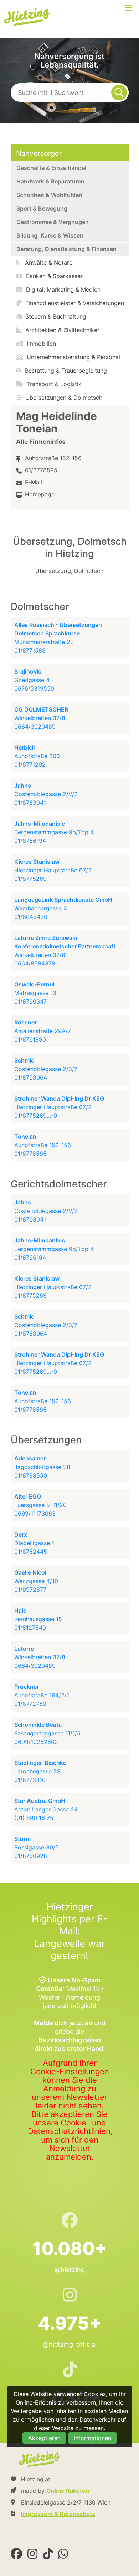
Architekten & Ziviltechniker (61, 330)
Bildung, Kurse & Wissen (50, 235)
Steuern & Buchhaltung (55, 316)
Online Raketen (68, 2491)
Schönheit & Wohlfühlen (49, 195)
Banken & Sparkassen (54, 276)
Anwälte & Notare (48, 262)
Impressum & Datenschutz (58, 2514)
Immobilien (40, 344)
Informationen (92, 2438)
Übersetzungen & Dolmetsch (63, 398)
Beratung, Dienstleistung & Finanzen (66, 249)
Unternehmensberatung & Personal (73, 357)
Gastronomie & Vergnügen (53, 222)
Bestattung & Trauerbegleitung (65, 371)
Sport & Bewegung (42, 208)
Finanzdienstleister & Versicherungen (74, 303)
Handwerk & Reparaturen (50, 181)
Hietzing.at (28, 17)
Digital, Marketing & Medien (62, 289)
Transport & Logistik (53, 384)
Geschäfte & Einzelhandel (51, 168)
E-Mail (34, 482)
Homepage (40, 494)
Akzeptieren (44, 2438)
